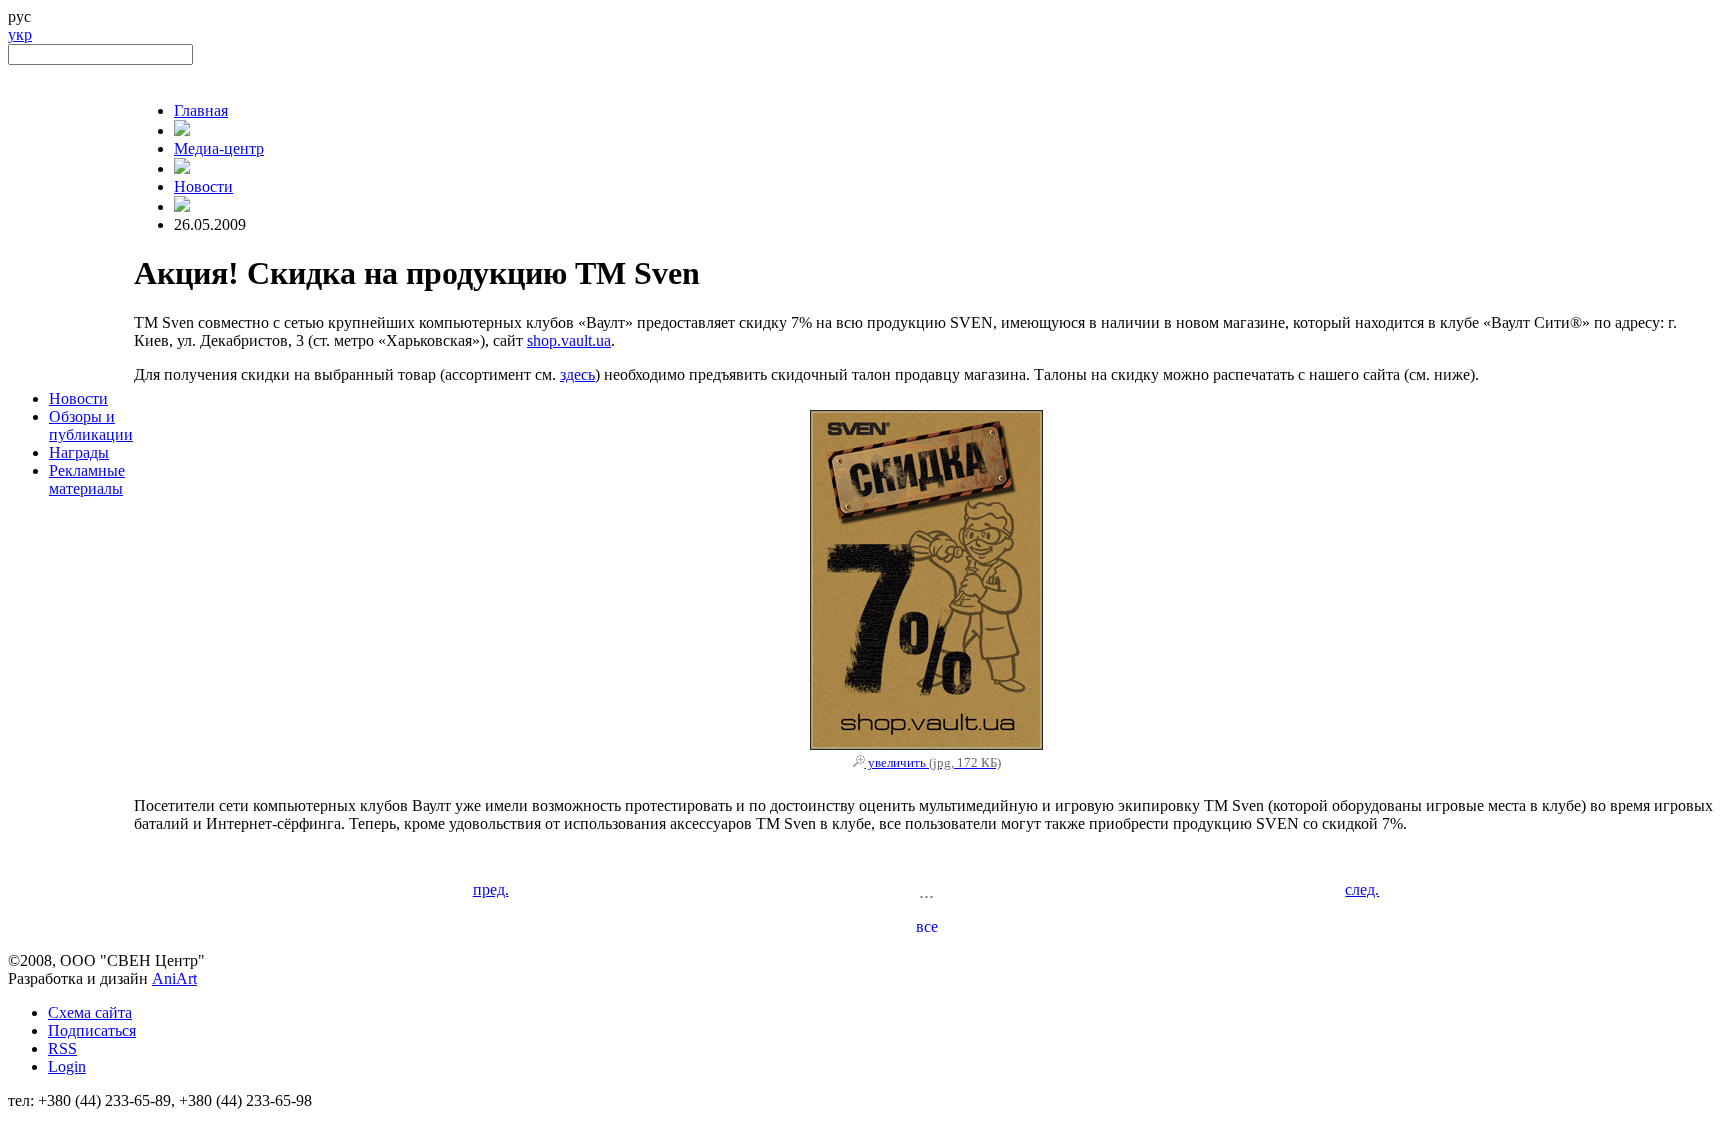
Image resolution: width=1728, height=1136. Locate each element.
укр (20, 34)
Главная (201, 110)
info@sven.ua (52, 1118)
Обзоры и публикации (91, 425)
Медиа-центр (219, 148)
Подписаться (92, 1030)
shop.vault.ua (569, 340)
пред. (491, 889)
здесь (577, 374)
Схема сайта (90, 1012)
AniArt (174, 978)
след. (1362, 889)
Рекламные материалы (87, 479)
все (927, 926)
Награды (79, 452)
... (926, 891)
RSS (62, 1048)
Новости (78, 398)
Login (67, 1066)
